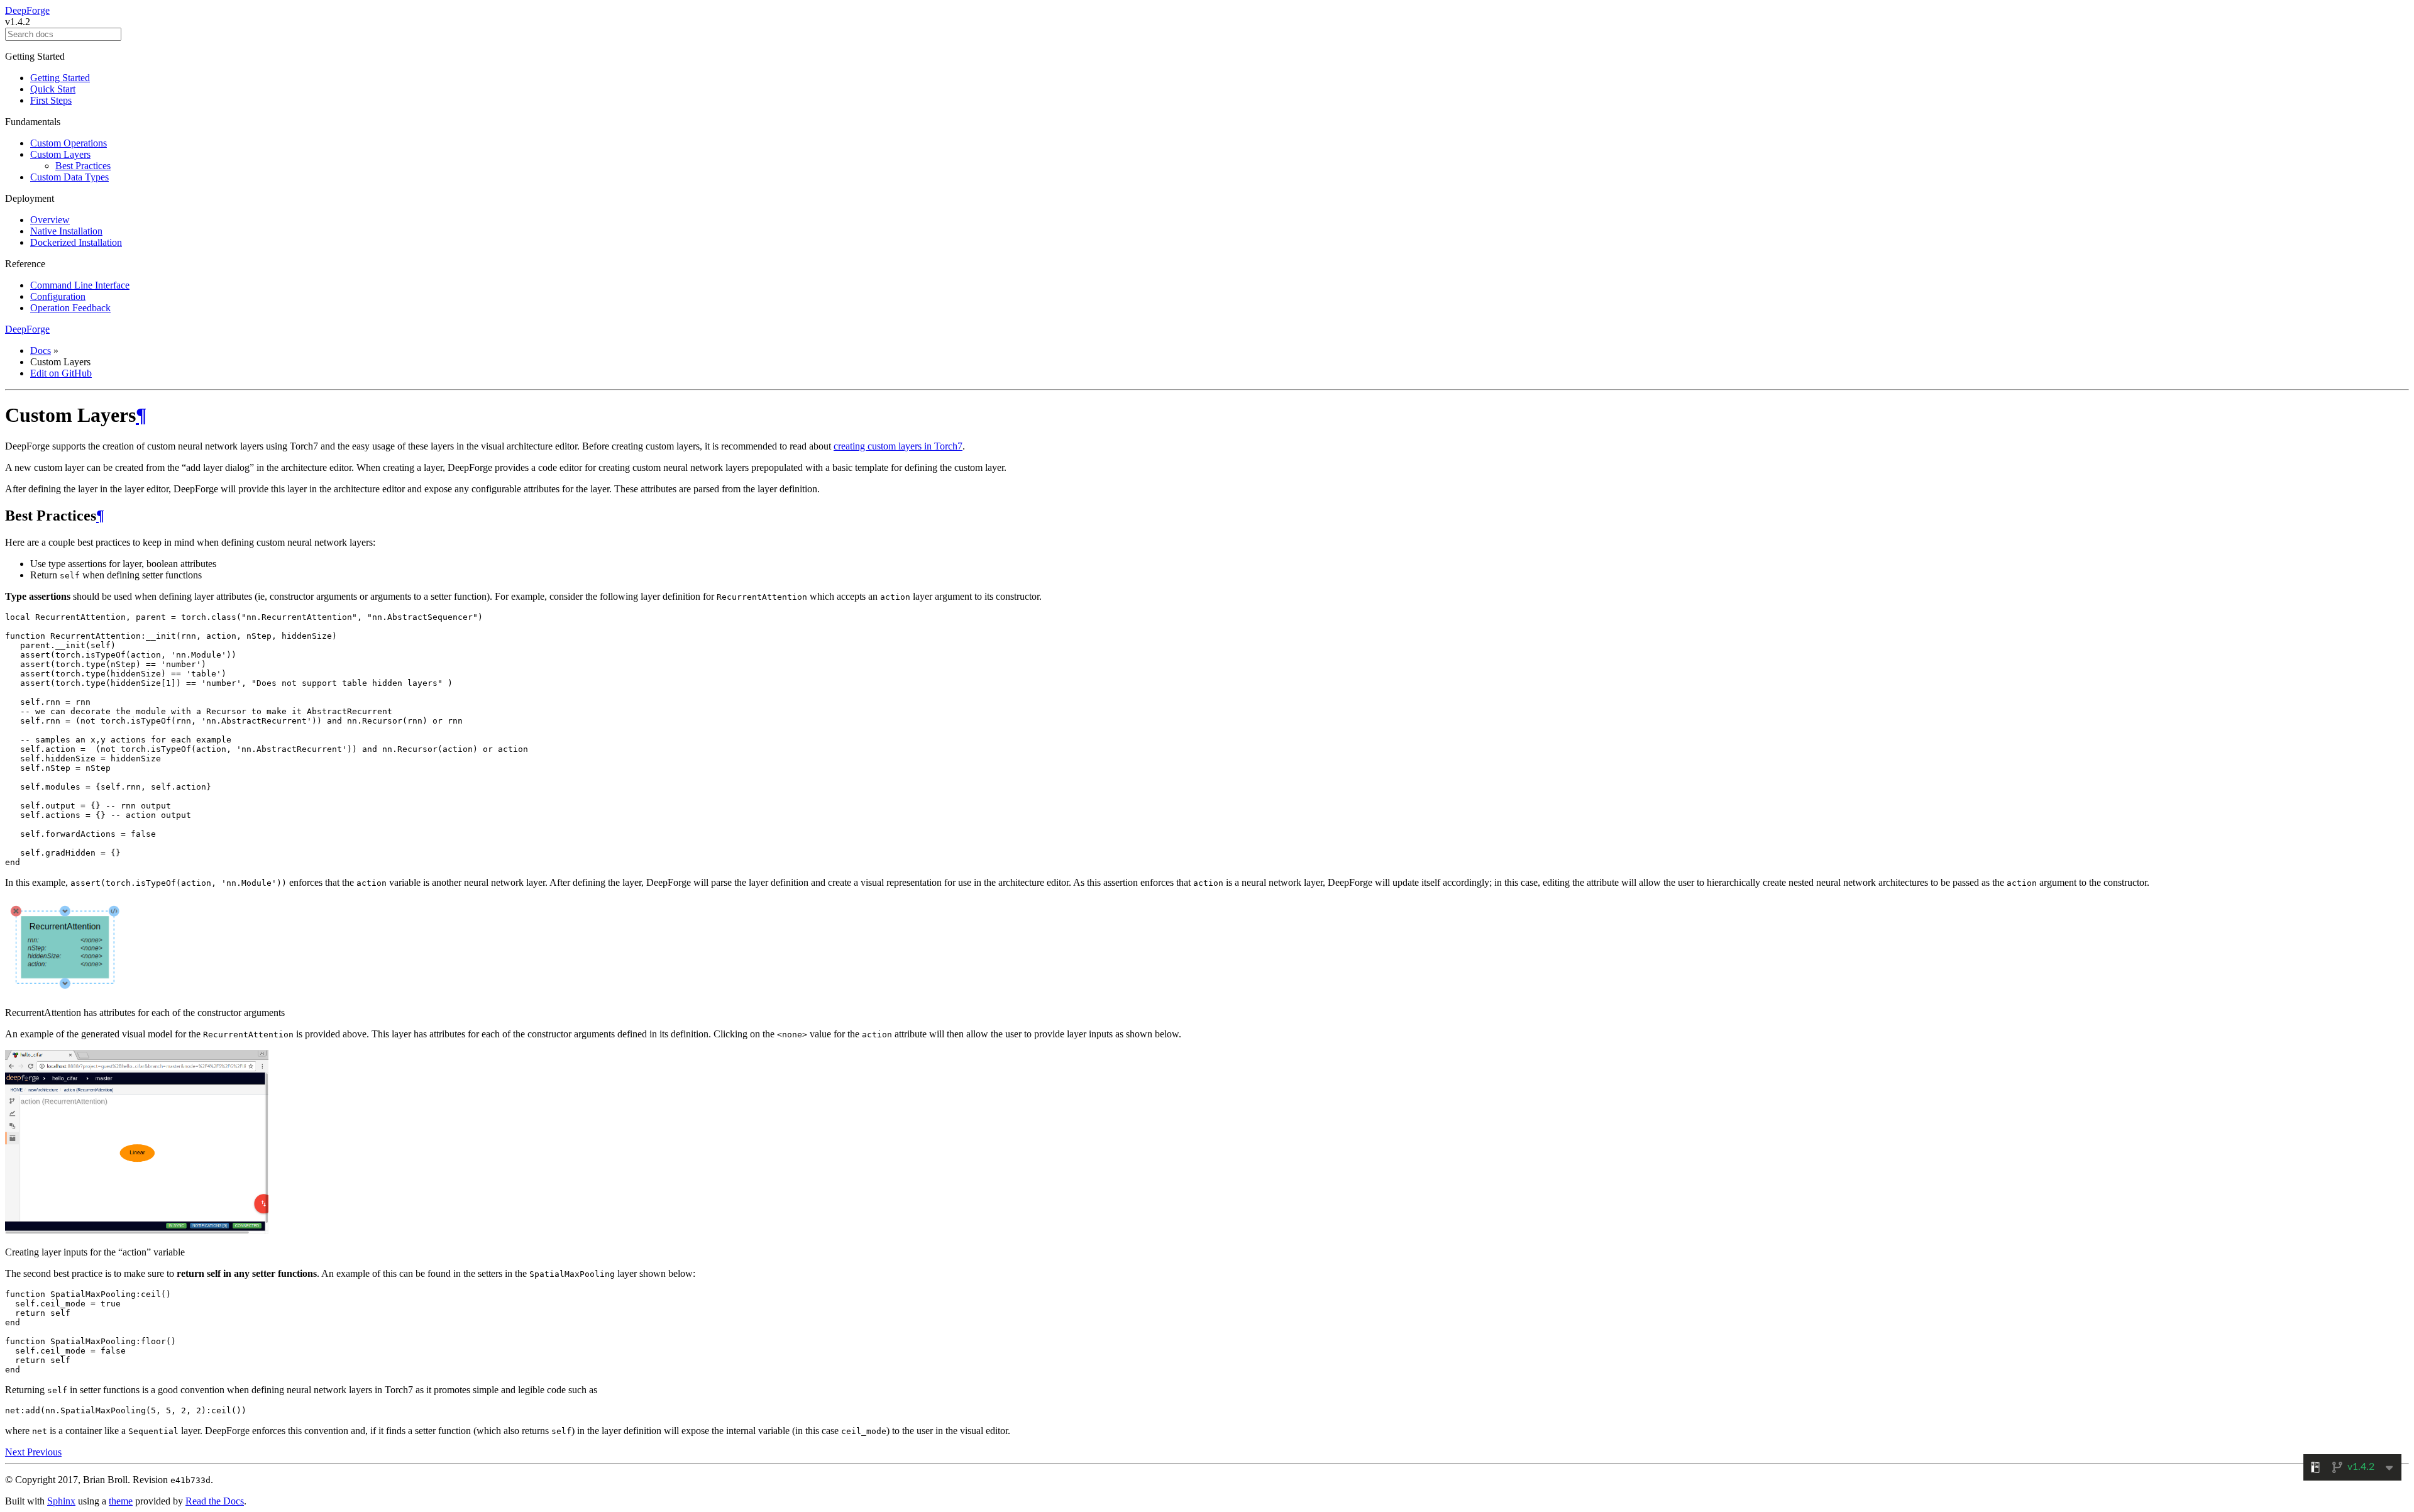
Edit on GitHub (61, 373)
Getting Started (60, 78)
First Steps (51, 100)
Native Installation (66, 231)
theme (121, 1501)
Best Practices (83, 166)
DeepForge (27, 10)
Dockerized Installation (76, 242)
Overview (50, 220)
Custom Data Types (69, 177)
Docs (41, 350)
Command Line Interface (80, 285)
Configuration (58, 296)
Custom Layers (60, 154)
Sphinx (61, 1501)
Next (16, 1452)
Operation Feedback (70, 308)
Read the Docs (215, 1501)
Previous (44, 1452)
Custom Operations (69, 143)
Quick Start (53, 89)
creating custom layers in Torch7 (898, 446)
